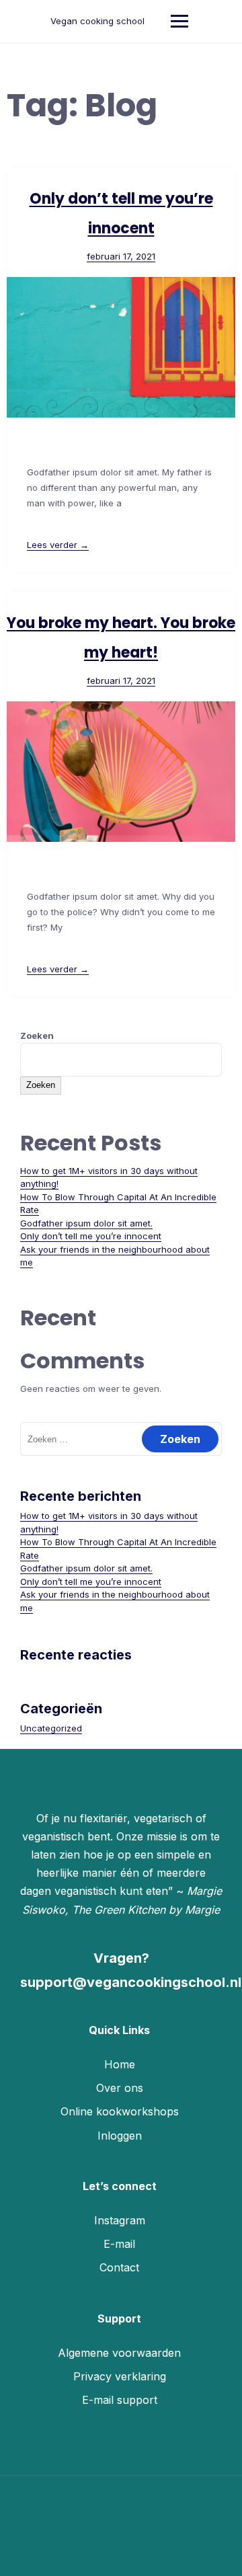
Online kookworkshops (120, 2111)
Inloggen (120, 2136)
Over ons (120, 2088)
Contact (119, 2267)
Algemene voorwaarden (119, 2353)
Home (120, 2064)
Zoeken (37, 1036)
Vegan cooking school (97, 21)
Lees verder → (58, 545)
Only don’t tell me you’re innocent (91, 1236)
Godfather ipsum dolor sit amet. (86, 1223)
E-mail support (120, 2400)
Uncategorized (51, 1728)
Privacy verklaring (120, 2376)
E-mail (119, 2244)
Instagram (120, 2220)
